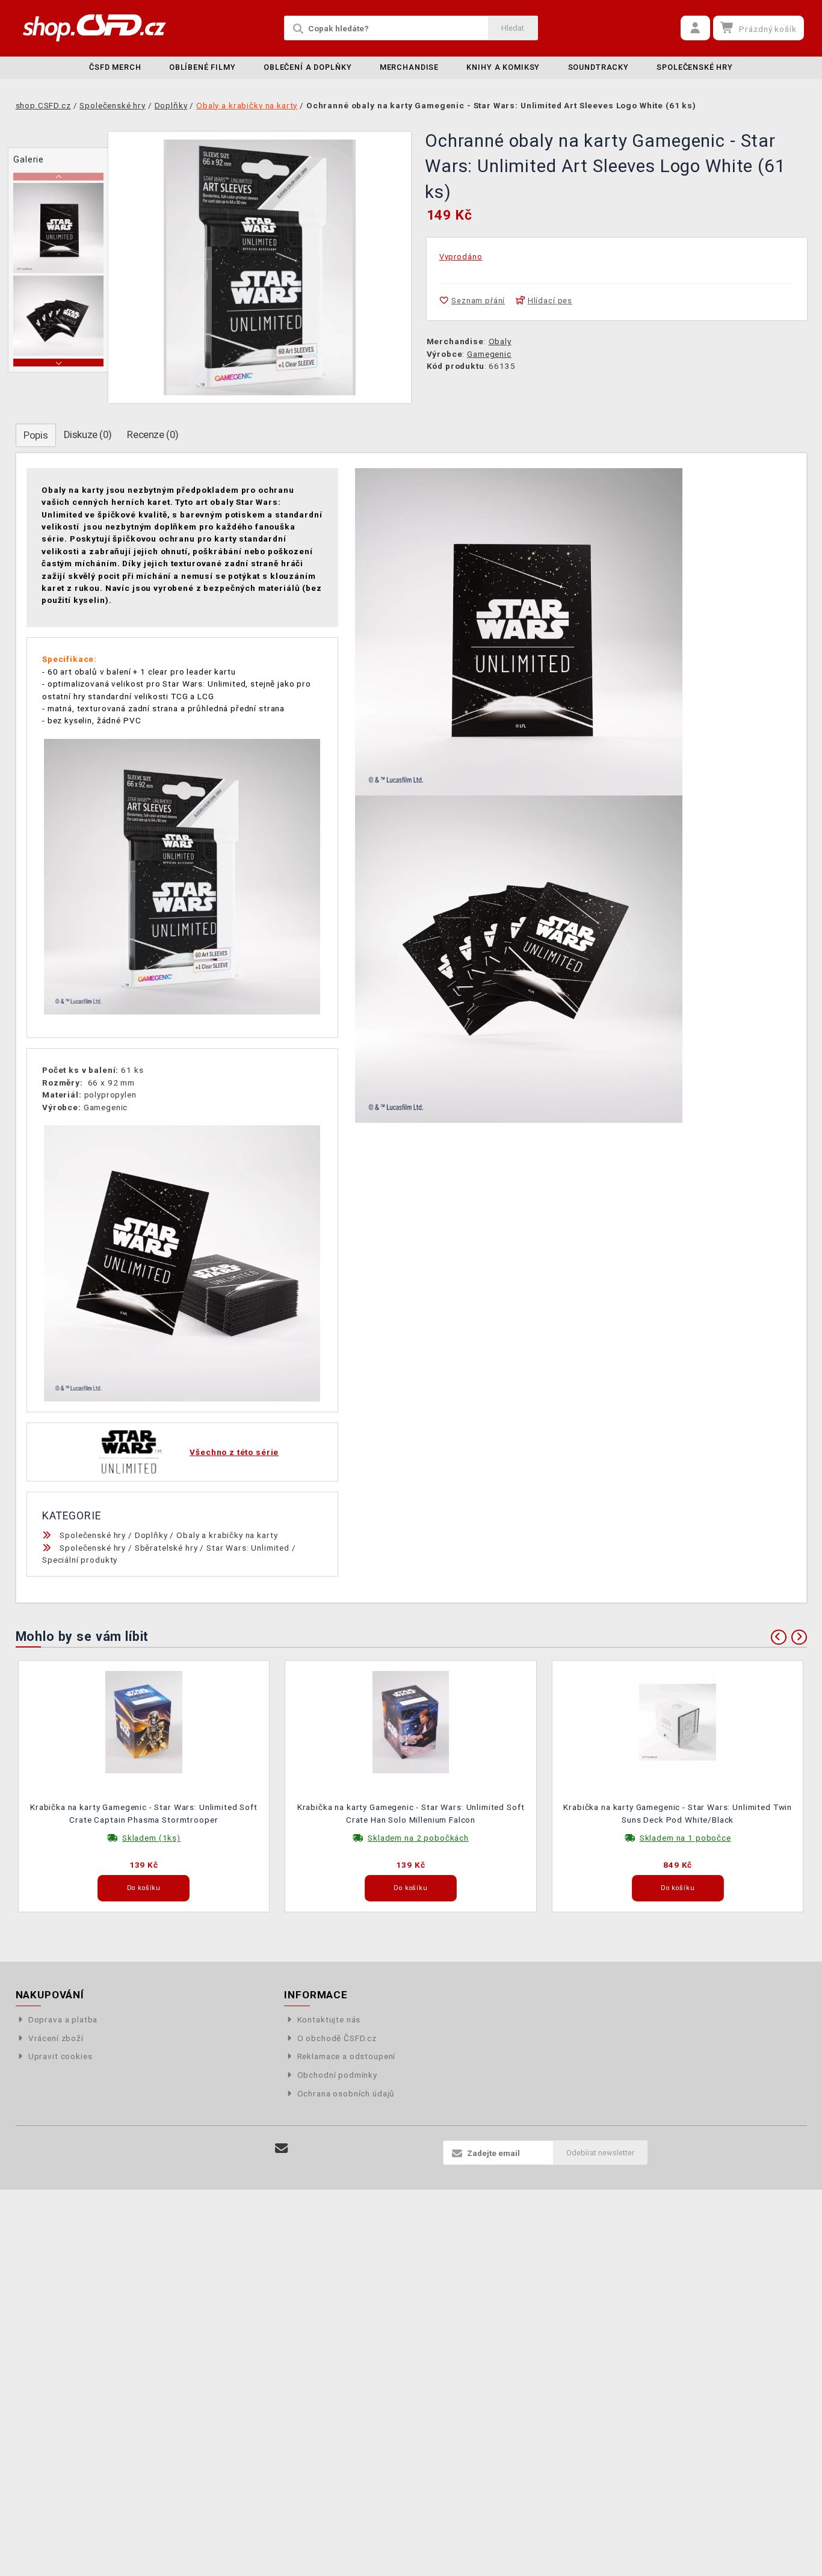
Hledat (513, 28)
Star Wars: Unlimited (248, 1548)
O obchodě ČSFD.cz (337, 2038)
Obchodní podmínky (337, 2075)
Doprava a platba (63, 2019)
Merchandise (409, 67)
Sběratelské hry (166, 1548)
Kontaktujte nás (329, 2019)
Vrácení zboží (56, 2038)
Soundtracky (598, 67)
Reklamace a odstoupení (346, 2056)
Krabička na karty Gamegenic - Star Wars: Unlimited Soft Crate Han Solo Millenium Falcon (411, 1813)
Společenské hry (695, 67)
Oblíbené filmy (202, 67)
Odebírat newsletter (600, 2153)
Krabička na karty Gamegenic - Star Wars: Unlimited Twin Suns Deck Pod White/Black (678, 1813)
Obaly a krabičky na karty (227, 1535)
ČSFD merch (115, 67)
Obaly (500, 341)
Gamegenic (489, 354)
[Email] (282, 2148)
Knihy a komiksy (503, 67)
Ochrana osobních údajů (346, 2093)
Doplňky (151, 1535)
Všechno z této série (234, 1452)
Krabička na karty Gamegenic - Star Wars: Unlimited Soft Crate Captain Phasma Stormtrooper (144, 1813)
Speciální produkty (80, 1560)
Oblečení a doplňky (307, 67)
